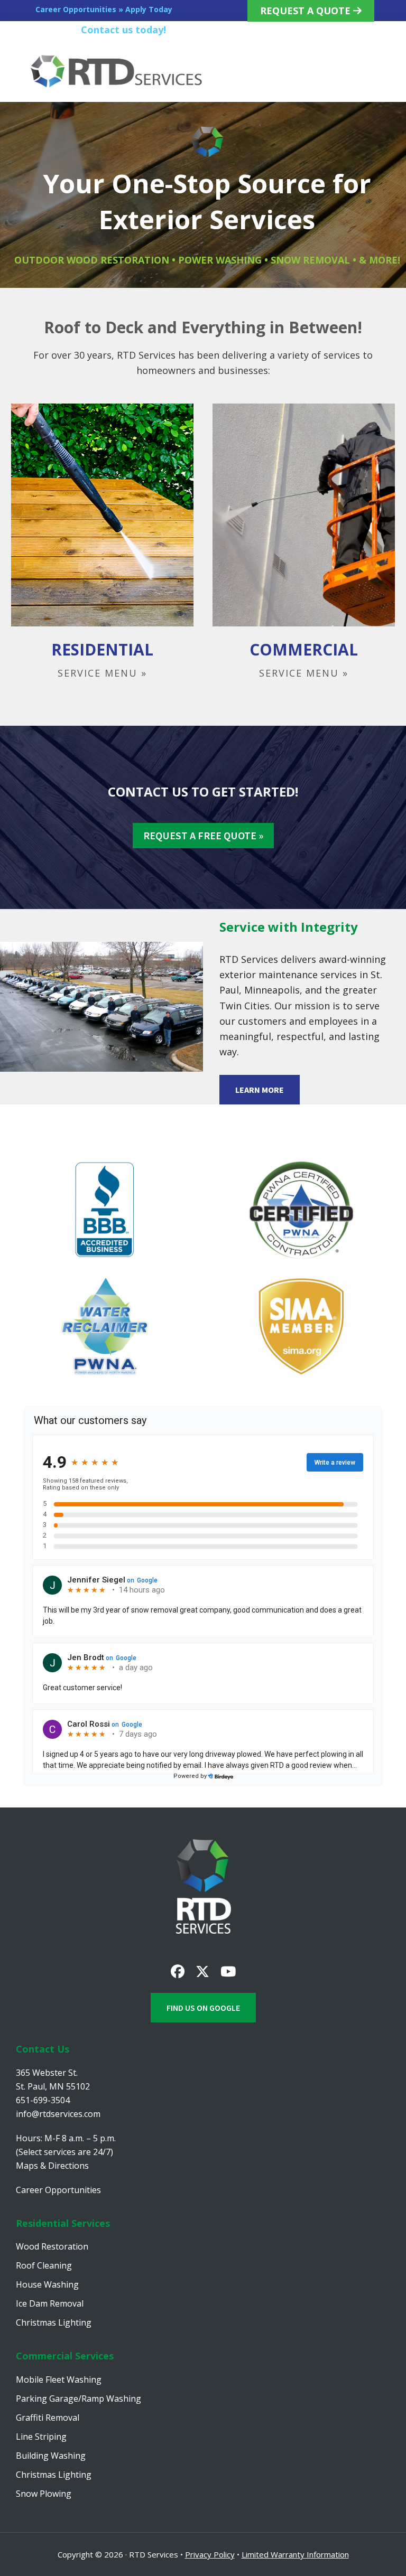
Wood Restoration (52, 2246)
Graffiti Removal (48, 2418)
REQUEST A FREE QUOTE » (203, 835)
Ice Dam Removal (50, 2303)
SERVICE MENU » (102, 673)
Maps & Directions (52, 2166)
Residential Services (63, 2223)
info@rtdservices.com (58, 2114)
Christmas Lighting (54, 2322)
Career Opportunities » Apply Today (104, 9)
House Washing (47, 2284)
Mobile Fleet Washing (59, 2380)
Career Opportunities (58, 2190)
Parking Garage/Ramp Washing (79, 2399)
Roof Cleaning (44, 2265)
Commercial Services (65, 2356)
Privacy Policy (210, 2554)
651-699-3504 (204, 30)
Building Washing (51, 2456)
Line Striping (41, 2437)
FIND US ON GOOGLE (203, 2008)
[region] (203, 195)
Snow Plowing (44, 2494)
